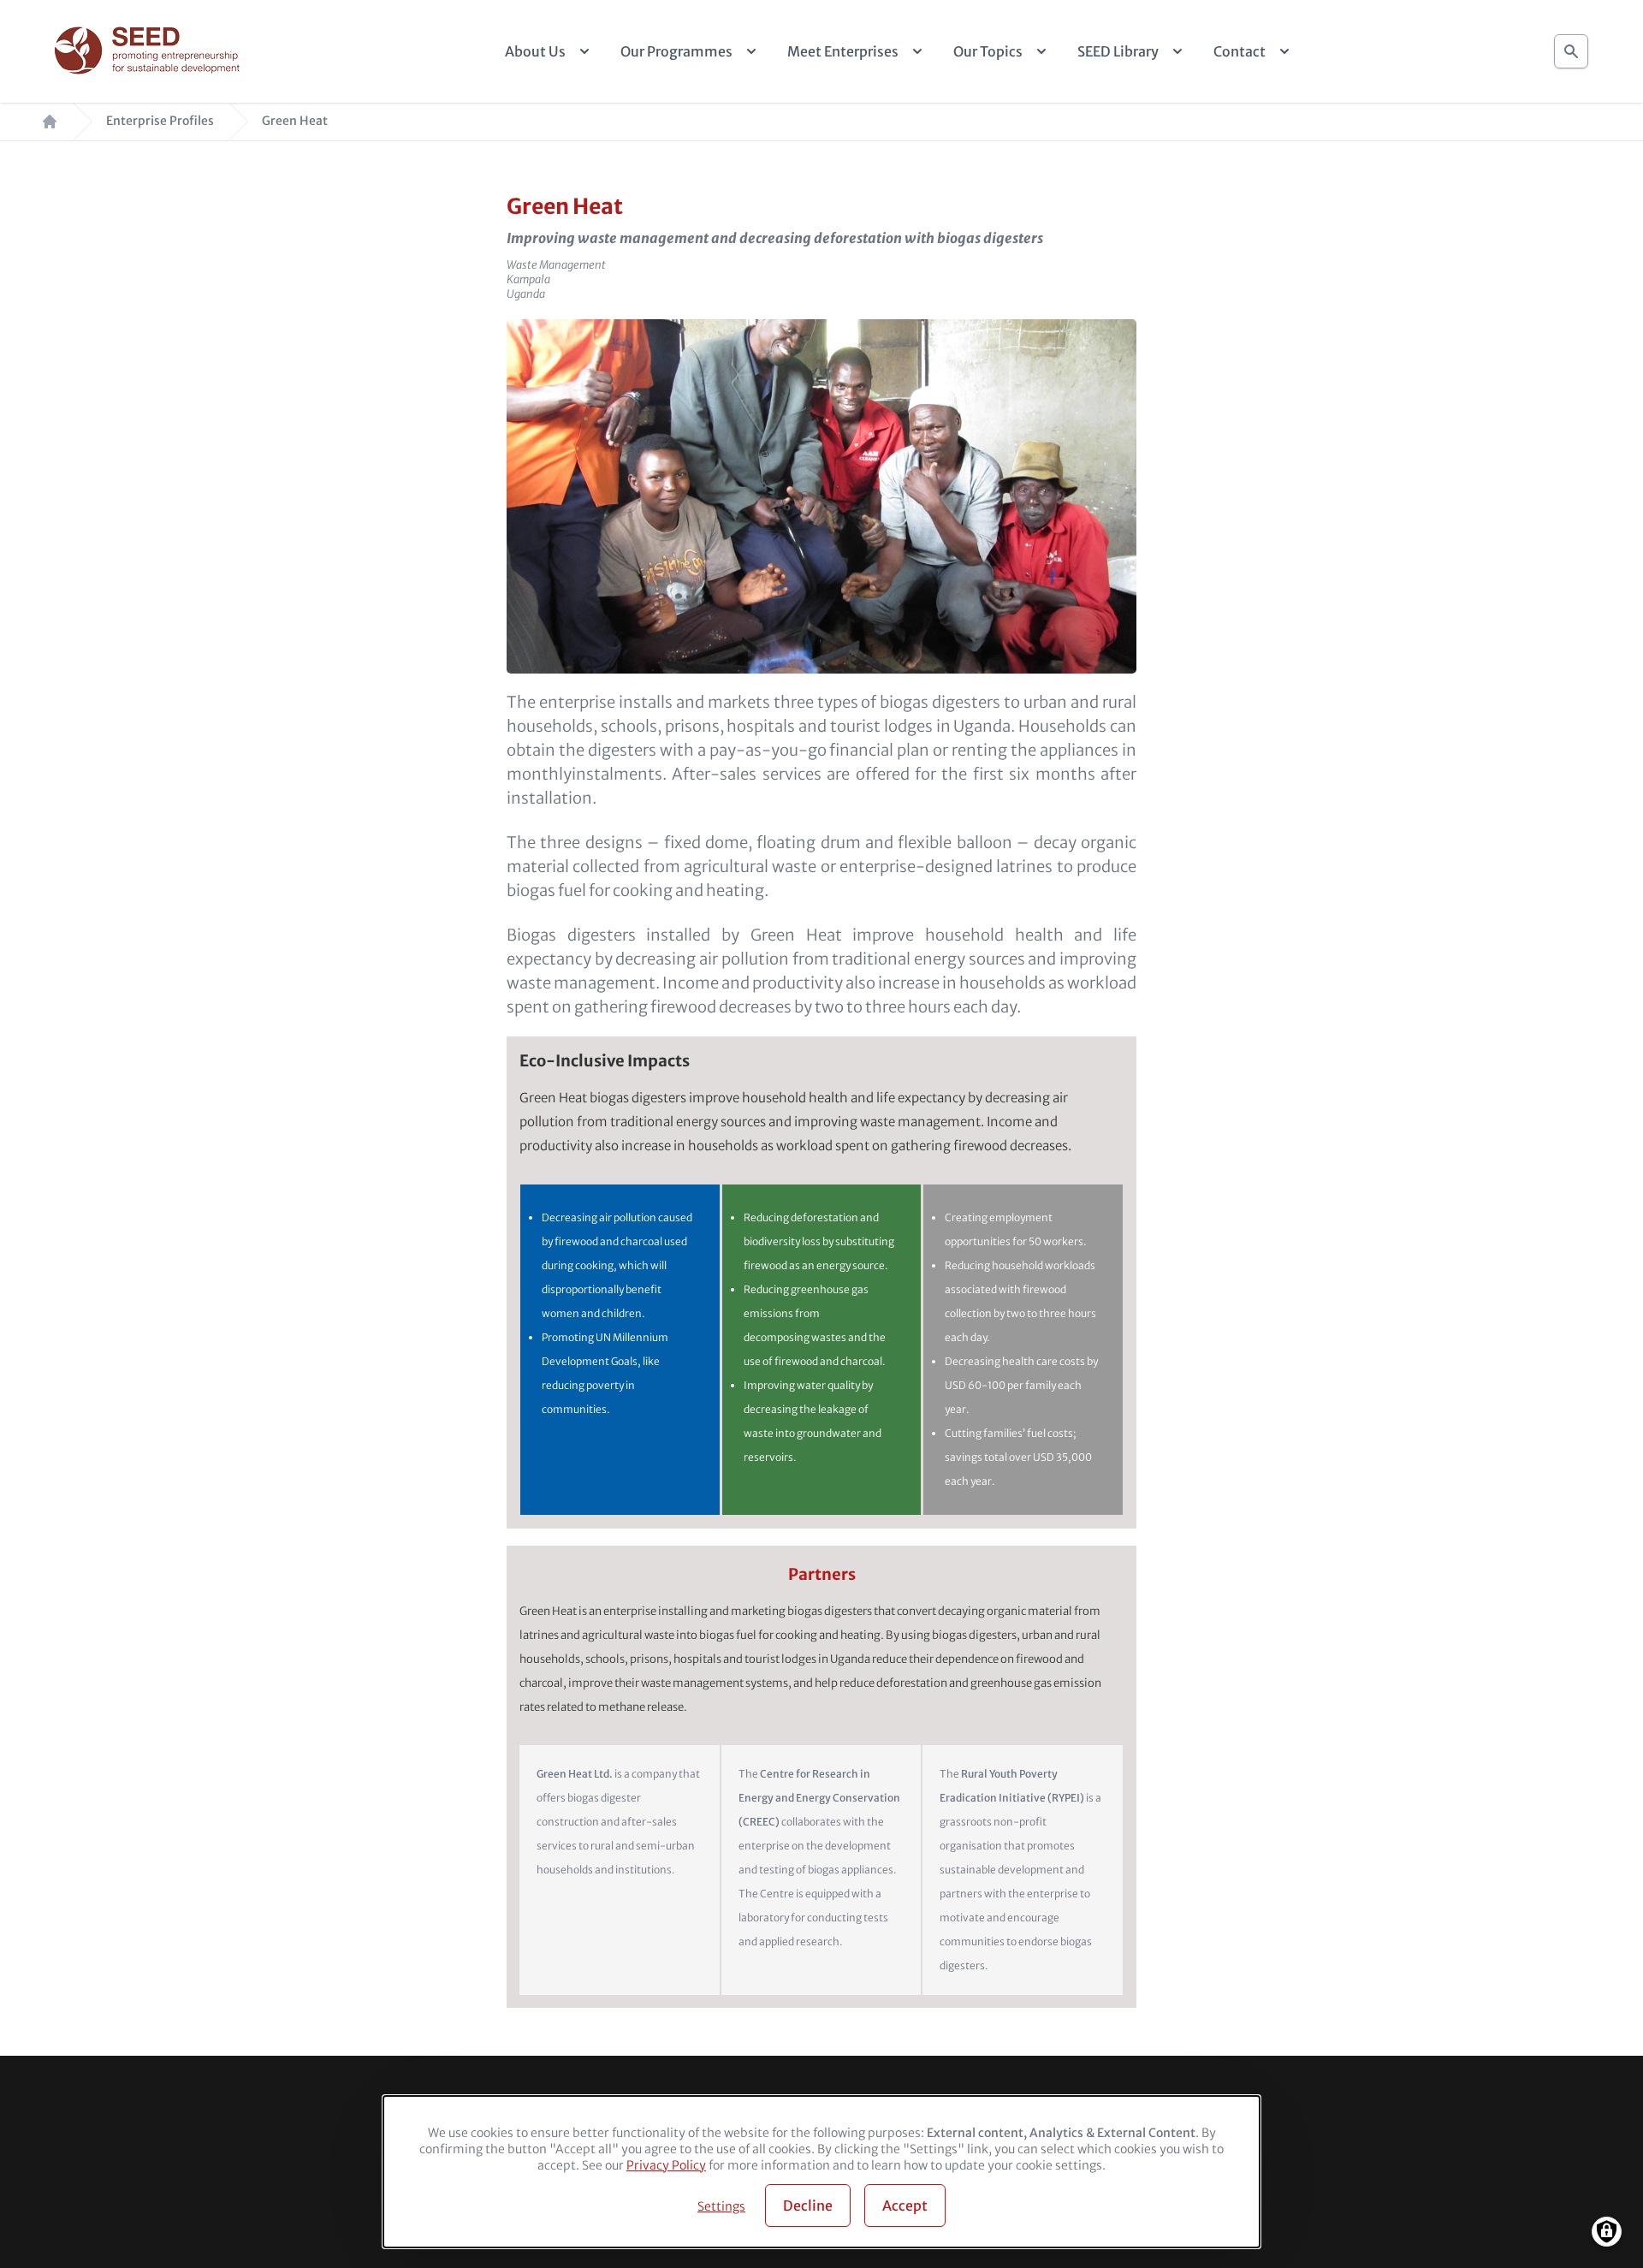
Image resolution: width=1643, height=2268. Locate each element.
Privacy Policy (666, 2165)
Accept (905, 2206)
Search (1571, 51)
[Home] (149, 52)
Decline (808, 2206)
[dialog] (821, 2172)
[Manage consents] (1607, 2232)
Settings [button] (721, 2206)
